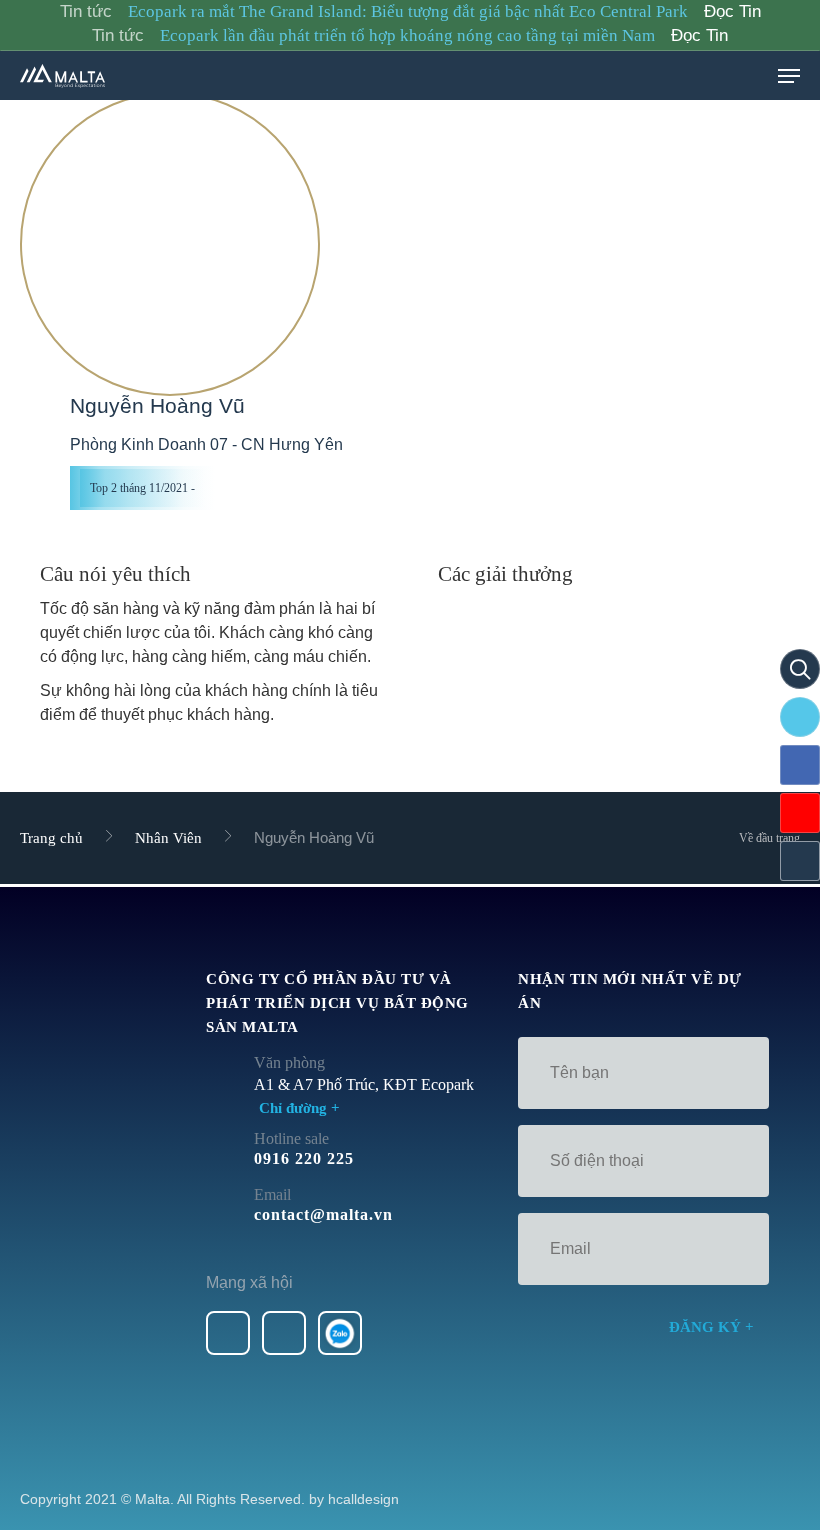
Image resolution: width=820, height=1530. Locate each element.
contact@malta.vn (323, 1214)
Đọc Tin (732, 11)
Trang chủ (51, 838)
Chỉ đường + (299, 1108)
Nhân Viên (168, 838)
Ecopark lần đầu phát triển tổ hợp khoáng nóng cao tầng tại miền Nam (407, 35)
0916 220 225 (304, 1158)
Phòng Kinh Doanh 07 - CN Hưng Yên (206, 444)
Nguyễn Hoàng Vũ (157, 405)
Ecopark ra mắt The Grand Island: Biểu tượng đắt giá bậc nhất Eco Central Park (408, 11)
